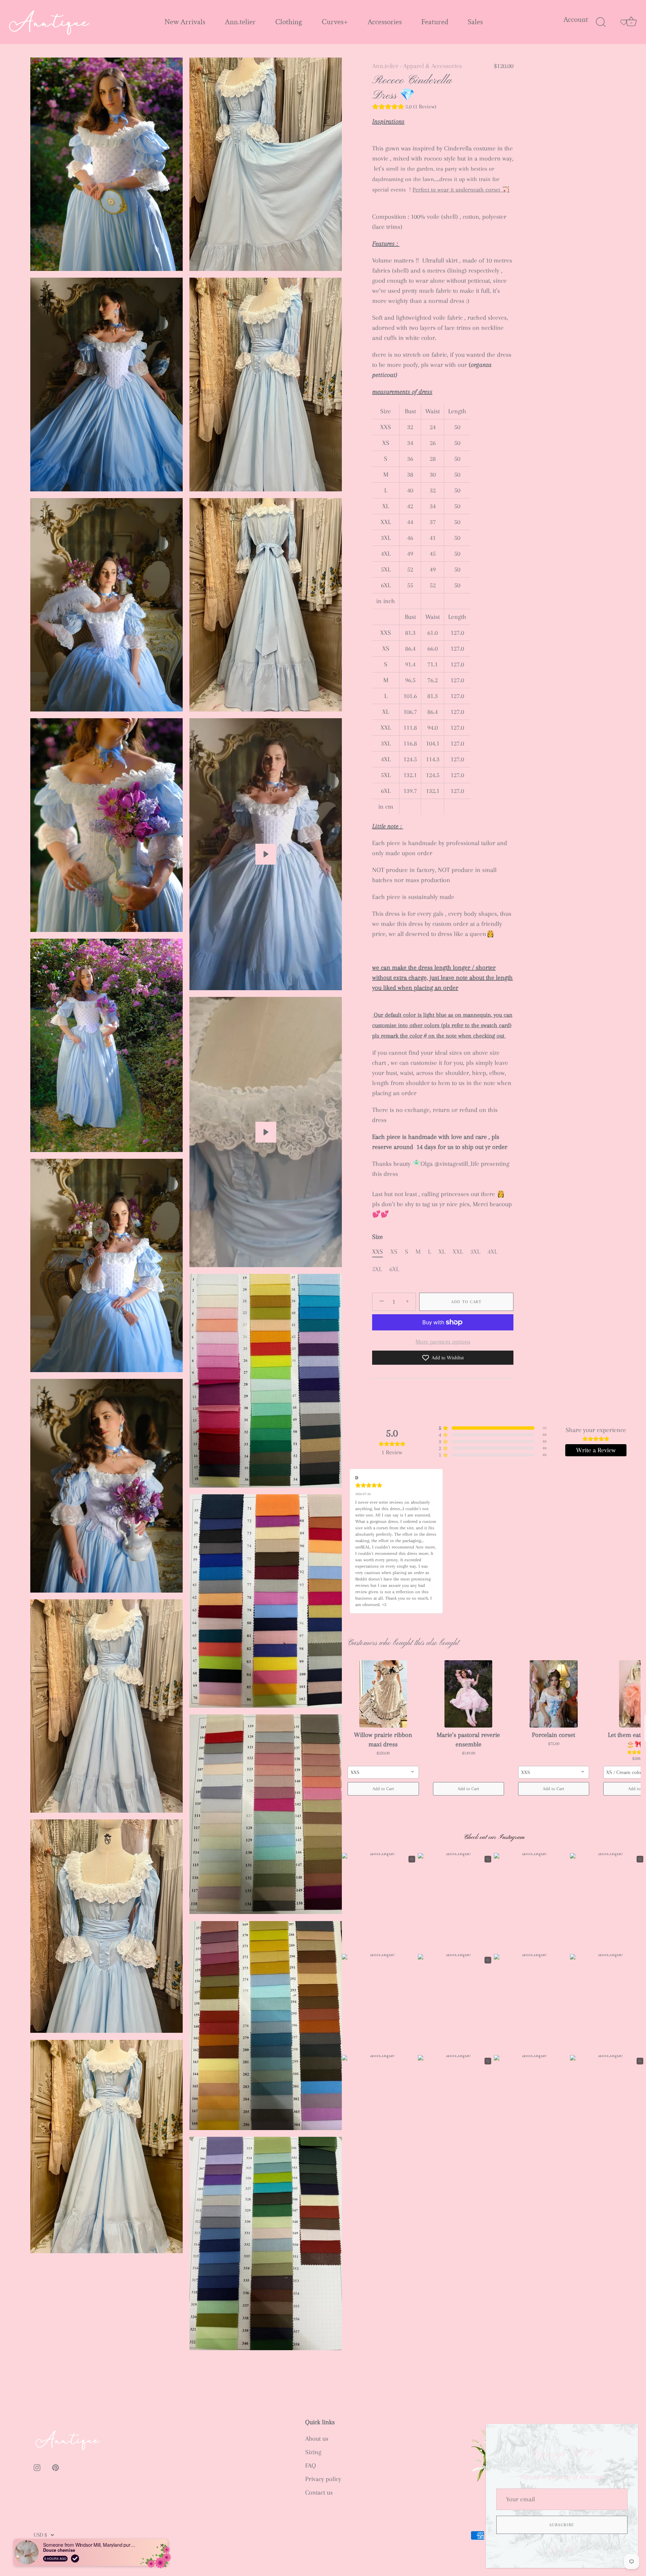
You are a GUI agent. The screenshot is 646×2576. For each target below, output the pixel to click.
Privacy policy (323, 2479)
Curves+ (335, 22)
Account (576, 20)
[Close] (629, 2433)
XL (442, 1252)
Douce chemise (59, 2550)
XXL (458, 1252)
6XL (394, 1269)
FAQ (311, 2466)
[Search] (601, 22)
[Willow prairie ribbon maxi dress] (383, 1694)
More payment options (443, 1342)
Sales (475, 22)
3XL (475, 1252)
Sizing (313, 2452)
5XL (377, 1269)
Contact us (319, 2493)
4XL (492, 1252)
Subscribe (562, 2525)
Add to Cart (466, 1302)
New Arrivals (185, 22)
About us (317, 2439)
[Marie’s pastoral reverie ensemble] (469, 1694)
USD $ (40, 2535)
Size (378, 1237)
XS (394, 1252)
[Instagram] (554, 2549)
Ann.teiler (385, 66)
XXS (378, 1252)
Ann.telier (240, 22)
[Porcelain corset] (554, 1694)
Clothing (289, 22)
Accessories (385, 22)
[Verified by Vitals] (75, 2558)
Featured (435, 22)
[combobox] (383, 1772)
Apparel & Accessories (433, 66)
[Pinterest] (570, 2549)
